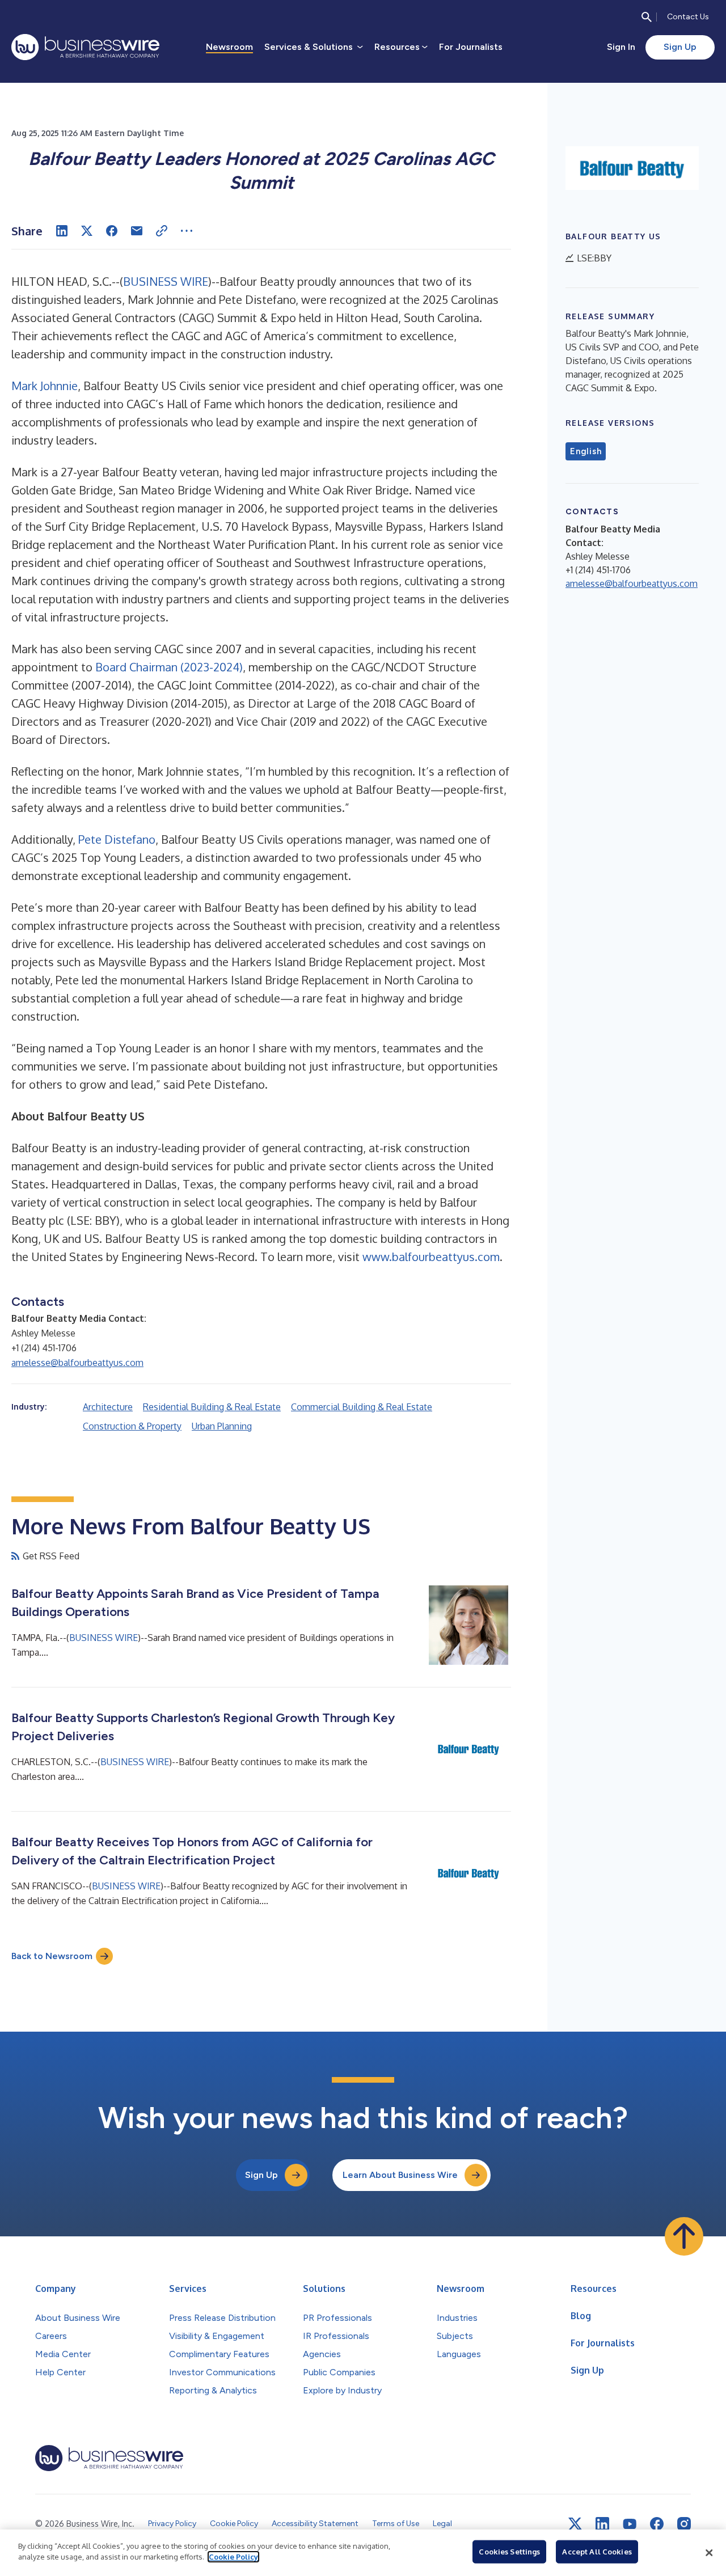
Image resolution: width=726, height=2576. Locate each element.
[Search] (647, 17)
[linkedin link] (602, 2524)
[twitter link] (575, 2524)
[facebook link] (657, 2524)
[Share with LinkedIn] (62, 231)
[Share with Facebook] (112, 231)
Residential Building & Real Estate (212, 1407)
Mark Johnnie (45, 386)
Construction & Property (132, 1426)
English (586, 451)
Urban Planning (222, 1426)
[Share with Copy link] (162, 231)
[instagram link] (684, 2524)
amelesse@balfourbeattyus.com (77, 1363)
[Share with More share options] (187, 231)
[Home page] (85, 47)
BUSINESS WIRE (166, 281)
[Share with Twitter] (87, 231)
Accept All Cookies (597, 2552)
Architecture (108, 1407)
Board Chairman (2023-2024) (169, 667)
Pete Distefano (117, 839)
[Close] (709, 2553)
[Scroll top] (684, 2236)
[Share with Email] (137, 231)
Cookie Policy (233, 2557)
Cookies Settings (509, 2552)
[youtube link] (630, 2524)
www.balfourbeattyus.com (431, 1257)
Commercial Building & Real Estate (362, 1407)
